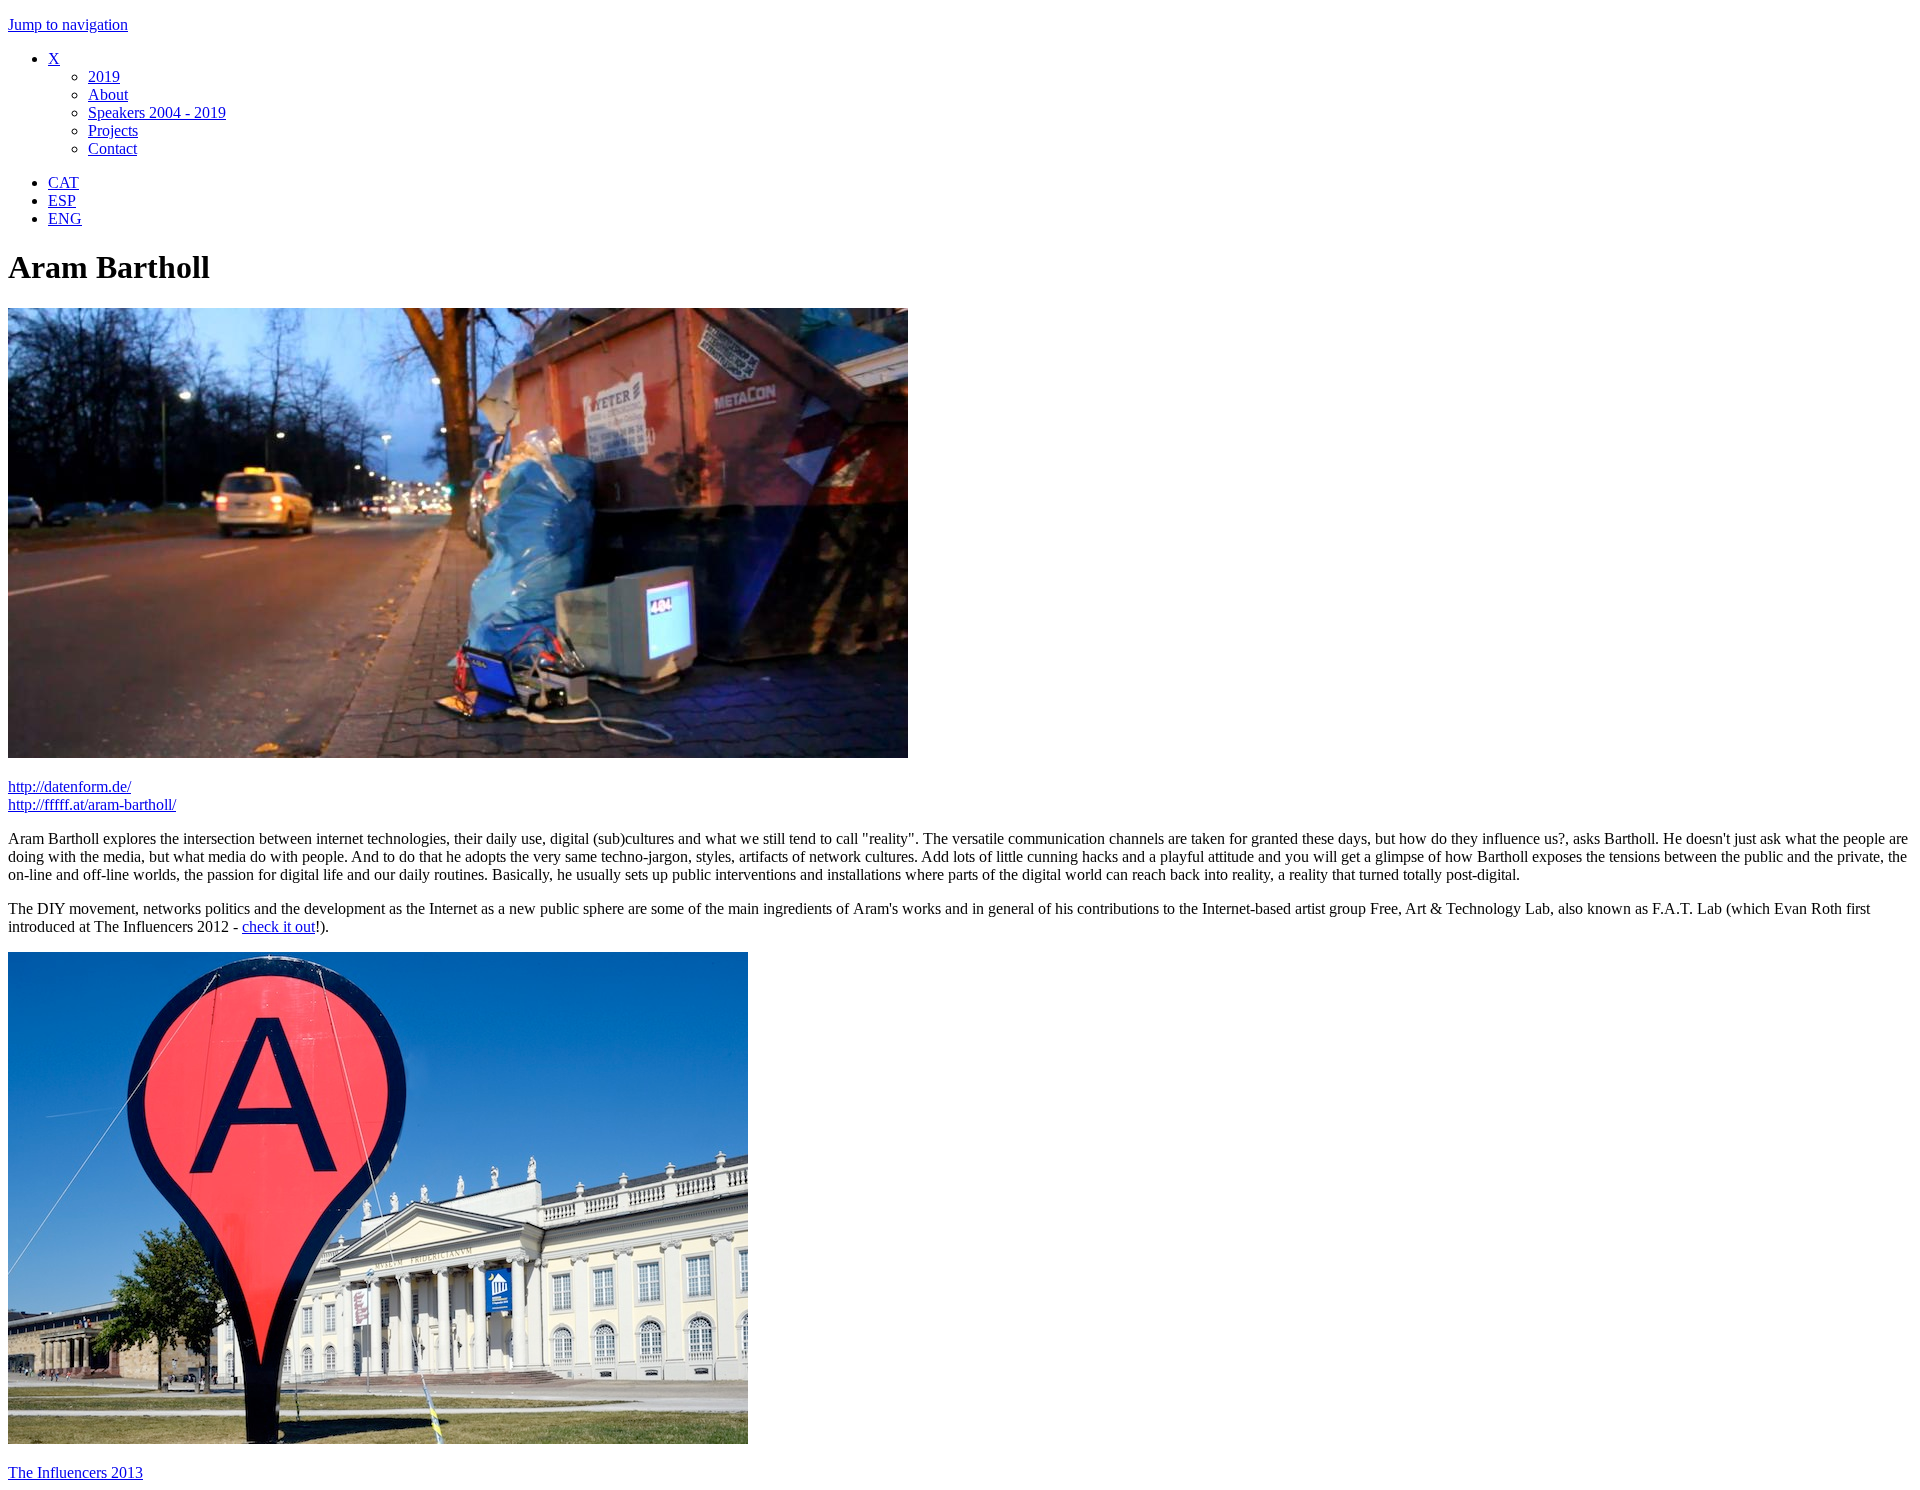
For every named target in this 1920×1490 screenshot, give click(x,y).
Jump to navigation (68, 24)
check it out (278, 926)
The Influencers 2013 (75, 1472)
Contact (112, 148)
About (108, 94)
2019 (104, 76)
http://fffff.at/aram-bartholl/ (92, 804)
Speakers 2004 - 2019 (157, 112)
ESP (62, 200)
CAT (63, 182)
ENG (65, 218)
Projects (113, 130)
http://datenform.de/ (69, 786)
